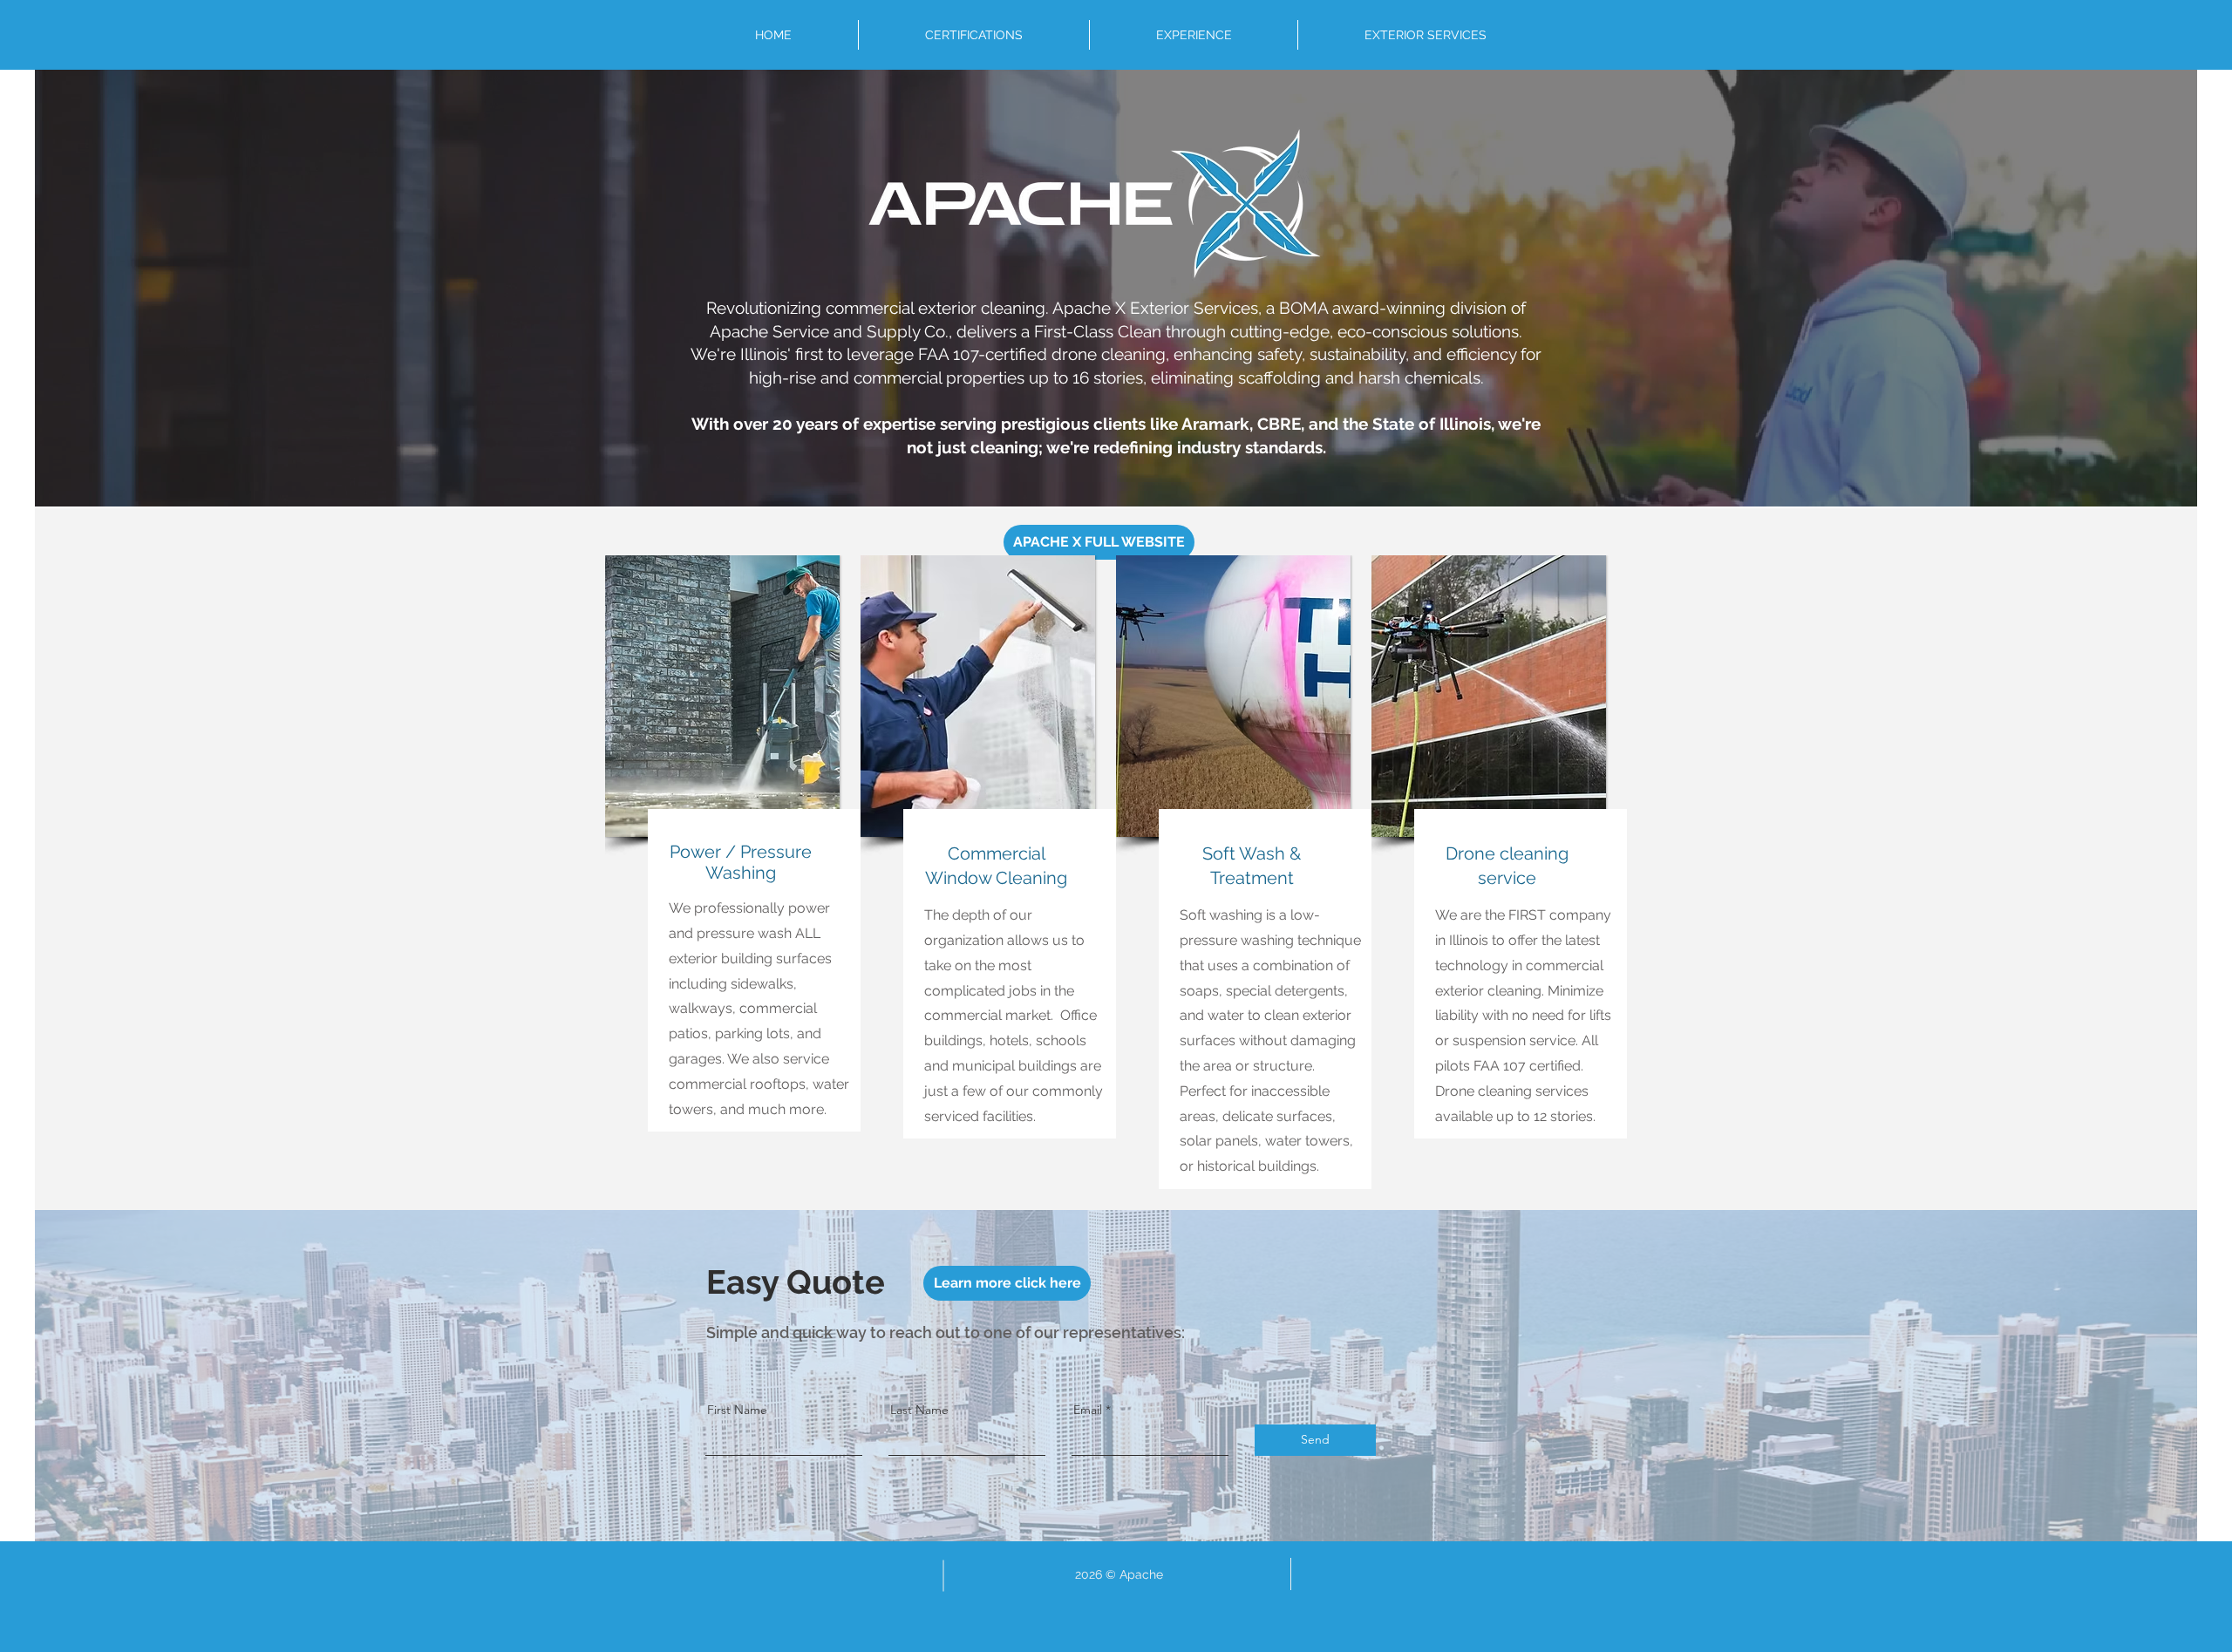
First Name (737, 1410)
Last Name (919, 1410)
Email (1088, 1410)
